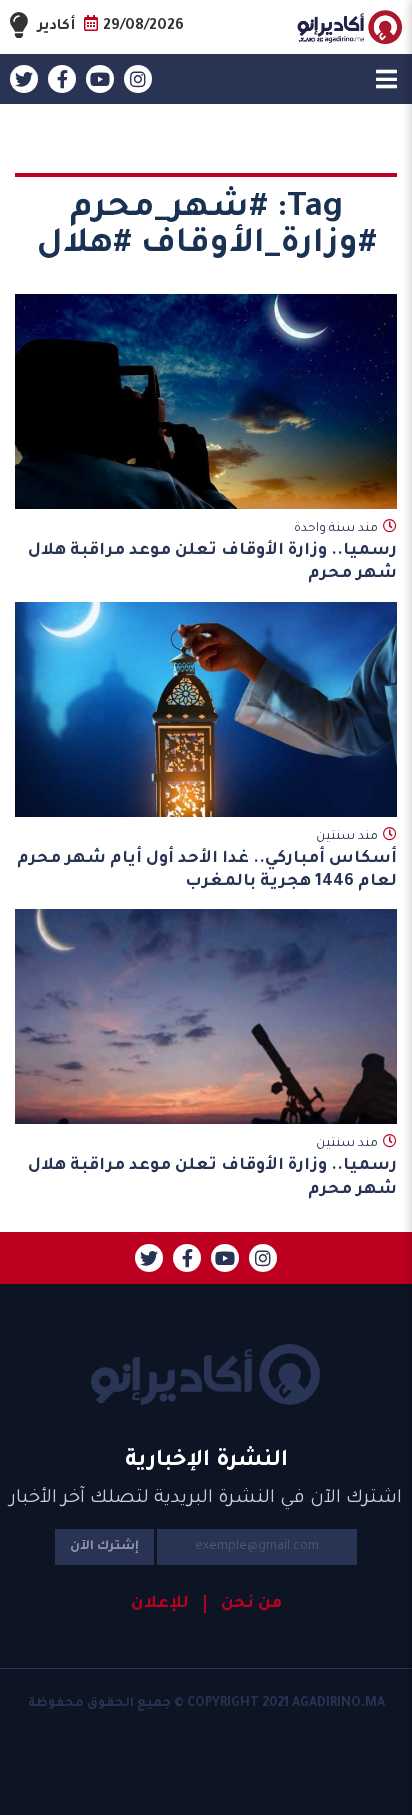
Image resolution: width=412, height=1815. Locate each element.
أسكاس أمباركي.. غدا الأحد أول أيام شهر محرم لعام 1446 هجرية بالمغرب (207, 870)
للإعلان (160, 1604)
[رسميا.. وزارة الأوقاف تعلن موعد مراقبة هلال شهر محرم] (206, 401)
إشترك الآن (104, 1547)
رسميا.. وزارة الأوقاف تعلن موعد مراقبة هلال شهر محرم (212, 562)
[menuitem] (243, 1604)
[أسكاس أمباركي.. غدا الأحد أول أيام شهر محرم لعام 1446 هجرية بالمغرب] (206, 709)
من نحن (251, 1604)
